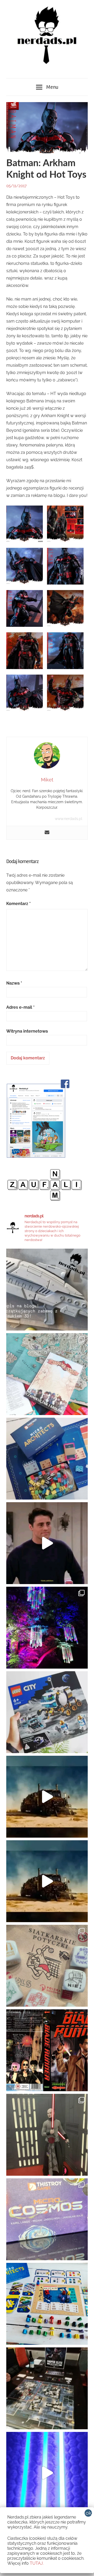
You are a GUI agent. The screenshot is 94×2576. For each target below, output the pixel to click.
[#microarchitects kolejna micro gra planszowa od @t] (47, 2304)
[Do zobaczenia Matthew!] (47, 1543)
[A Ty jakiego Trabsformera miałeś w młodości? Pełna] (47, 1881)
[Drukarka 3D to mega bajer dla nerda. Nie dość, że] (47, 1290)
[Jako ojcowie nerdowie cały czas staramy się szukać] (47, 1966)
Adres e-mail (20, 1007)
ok (89, 2513)
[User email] (47, 833)
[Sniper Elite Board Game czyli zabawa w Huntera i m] (47, 2388)
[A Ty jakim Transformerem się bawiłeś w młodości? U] (47, 1797)
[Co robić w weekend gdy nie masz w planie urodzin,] (47, 1374)
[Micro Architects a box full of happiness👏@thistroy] (47, 1459)
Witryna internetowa (27, 1031)
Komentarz (19, 904)
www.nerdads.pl (69, 819)
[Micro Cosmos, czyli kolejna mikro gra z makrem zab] (47, 2219)
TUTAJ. (37, 2563)
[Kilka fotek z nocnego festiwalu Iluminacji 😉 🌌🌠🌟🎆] (47, 1628)
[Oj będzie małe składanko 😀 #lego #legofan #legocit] (47, 1712)
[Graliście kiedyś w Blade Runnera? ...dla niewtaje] (47, 2050)
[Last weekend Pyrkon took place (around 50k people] (47, 2135)
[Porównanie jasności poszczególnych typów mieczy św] (47, 2473)
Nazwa (14, 983)
